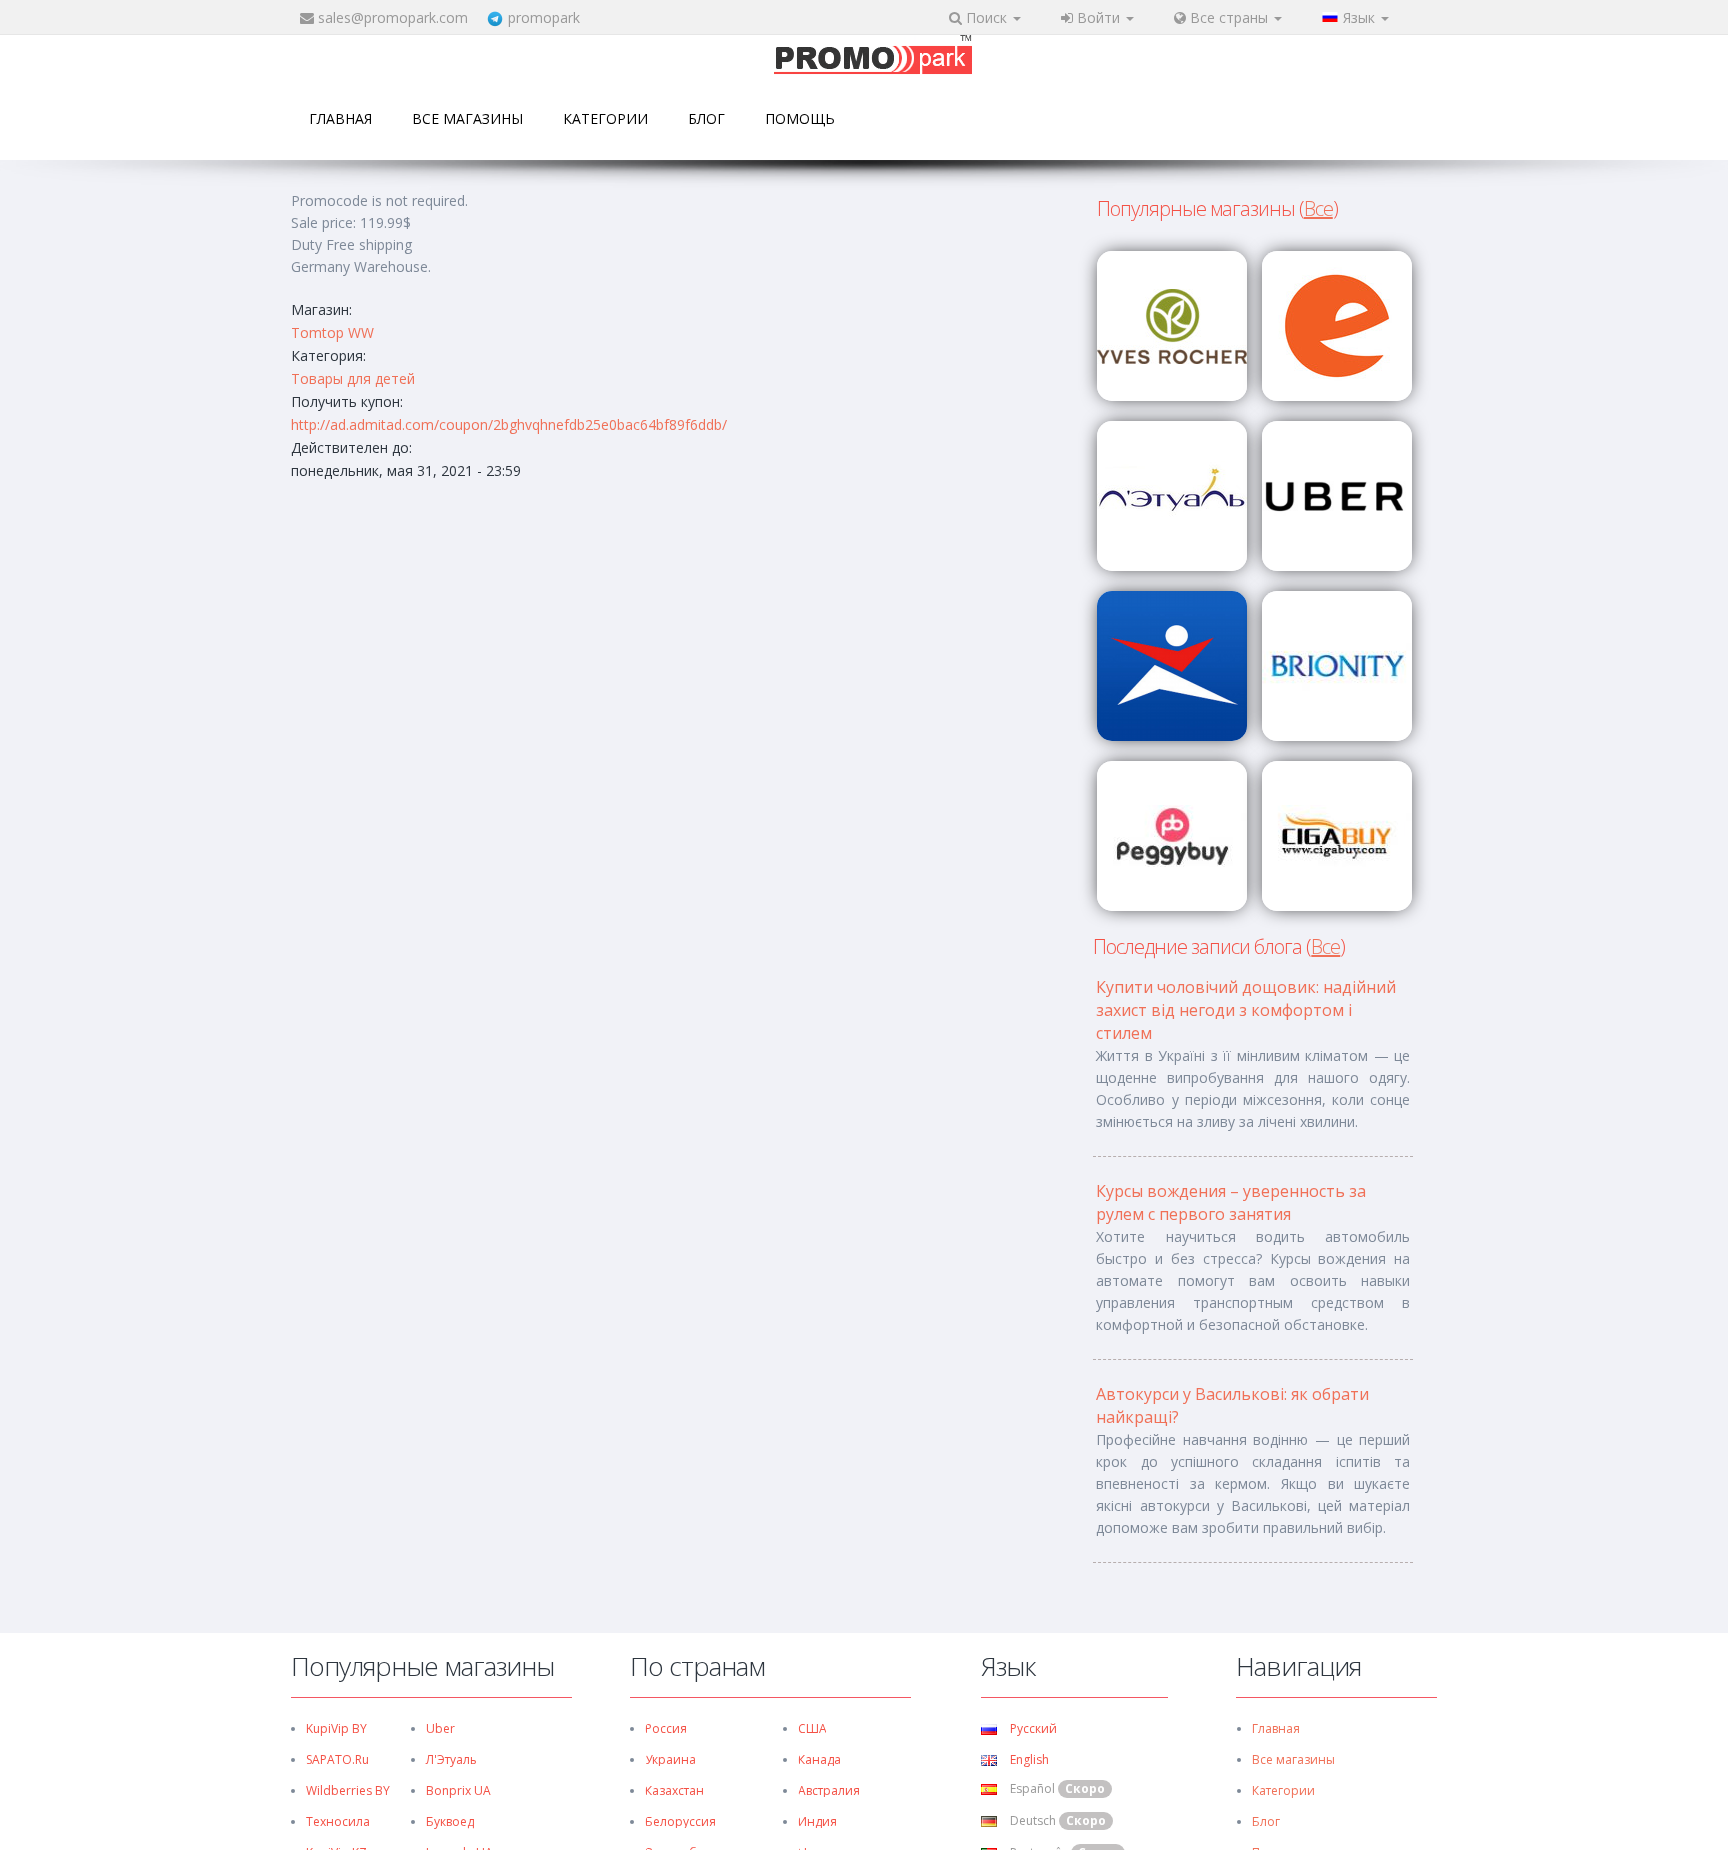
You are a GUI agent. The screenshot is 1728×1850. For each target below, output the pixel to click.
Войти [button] (1098, 17)
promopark (544, 17)
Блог (706, 118)
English (1028, 1759)
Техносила (338, 1821)
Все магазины (467, 118)
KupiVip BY (336, 1728)
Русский (1032, 1728)
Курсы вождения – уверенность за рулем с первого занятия (1231, 1202)
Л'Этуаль (451, 1759)
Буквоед (450, 1821)
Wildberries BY (348, 1790)
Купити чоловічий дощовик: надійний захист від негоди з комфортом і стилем (1246, 1010)
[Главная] (873, 56)
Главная (340, 118)
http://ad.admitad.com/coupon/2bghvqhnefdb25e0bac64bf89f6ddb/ (509, 424)
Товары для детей (353, 378)
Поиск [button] (986, 17)
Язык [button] (1361, 17)
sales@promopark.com (393, 17)
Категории (605, 118)
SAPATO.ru (337, 1759)
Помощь (800, 118)
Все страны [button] (1229, 17)
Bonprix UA (458, 1790)
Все (1318, 208)
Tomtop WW (332, 332)
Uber (440, 1728)
